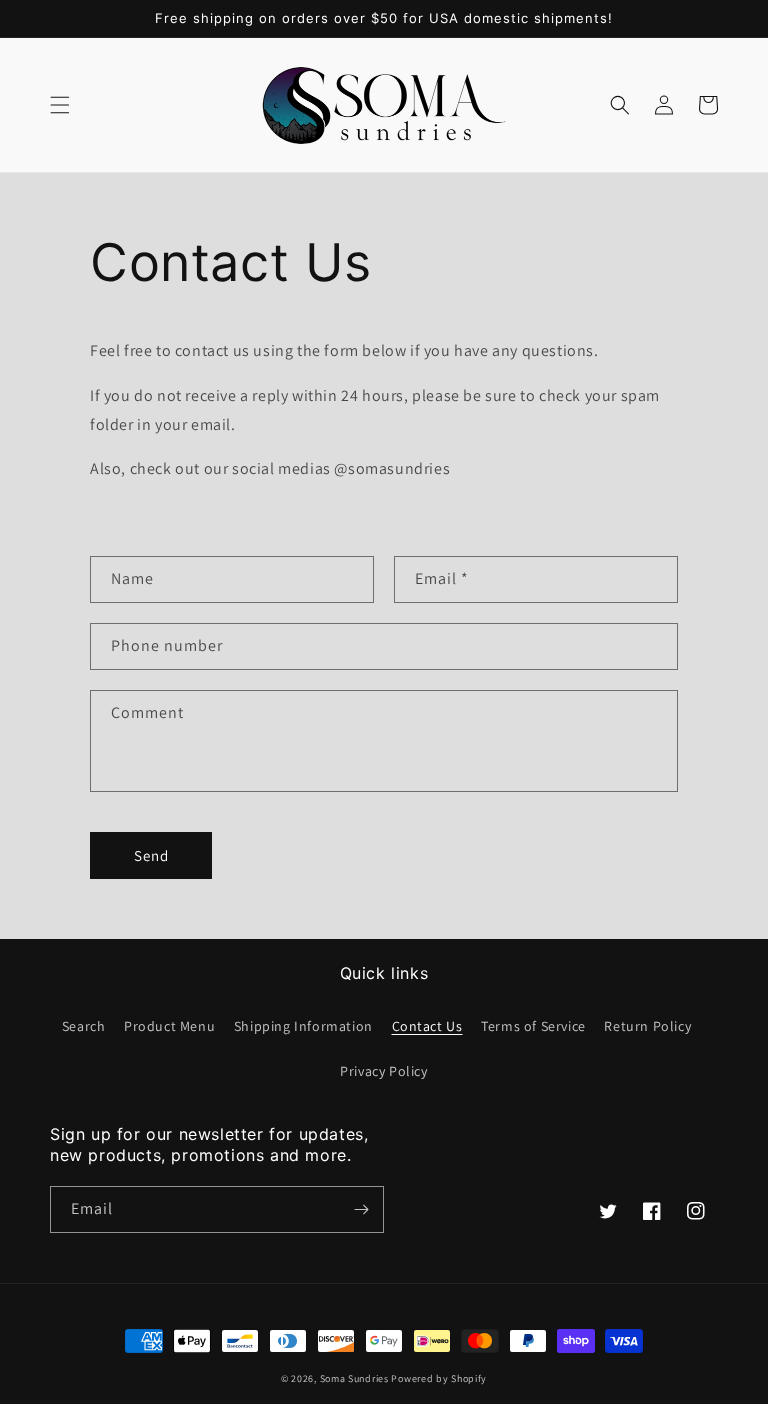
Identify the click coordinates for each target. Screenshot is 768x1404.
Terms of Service (533, 1026)
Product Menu (169, 1026)
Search (84, 1026)
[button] (60, 105)
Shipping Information (303, 1026)
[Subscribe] (361, 1209)
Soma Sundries (354, 1378)
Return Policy (647, 1026)
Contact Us (427, 1026)
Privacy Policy (383, 1071)
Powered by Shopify (439, 1378)
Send (151, 855)
